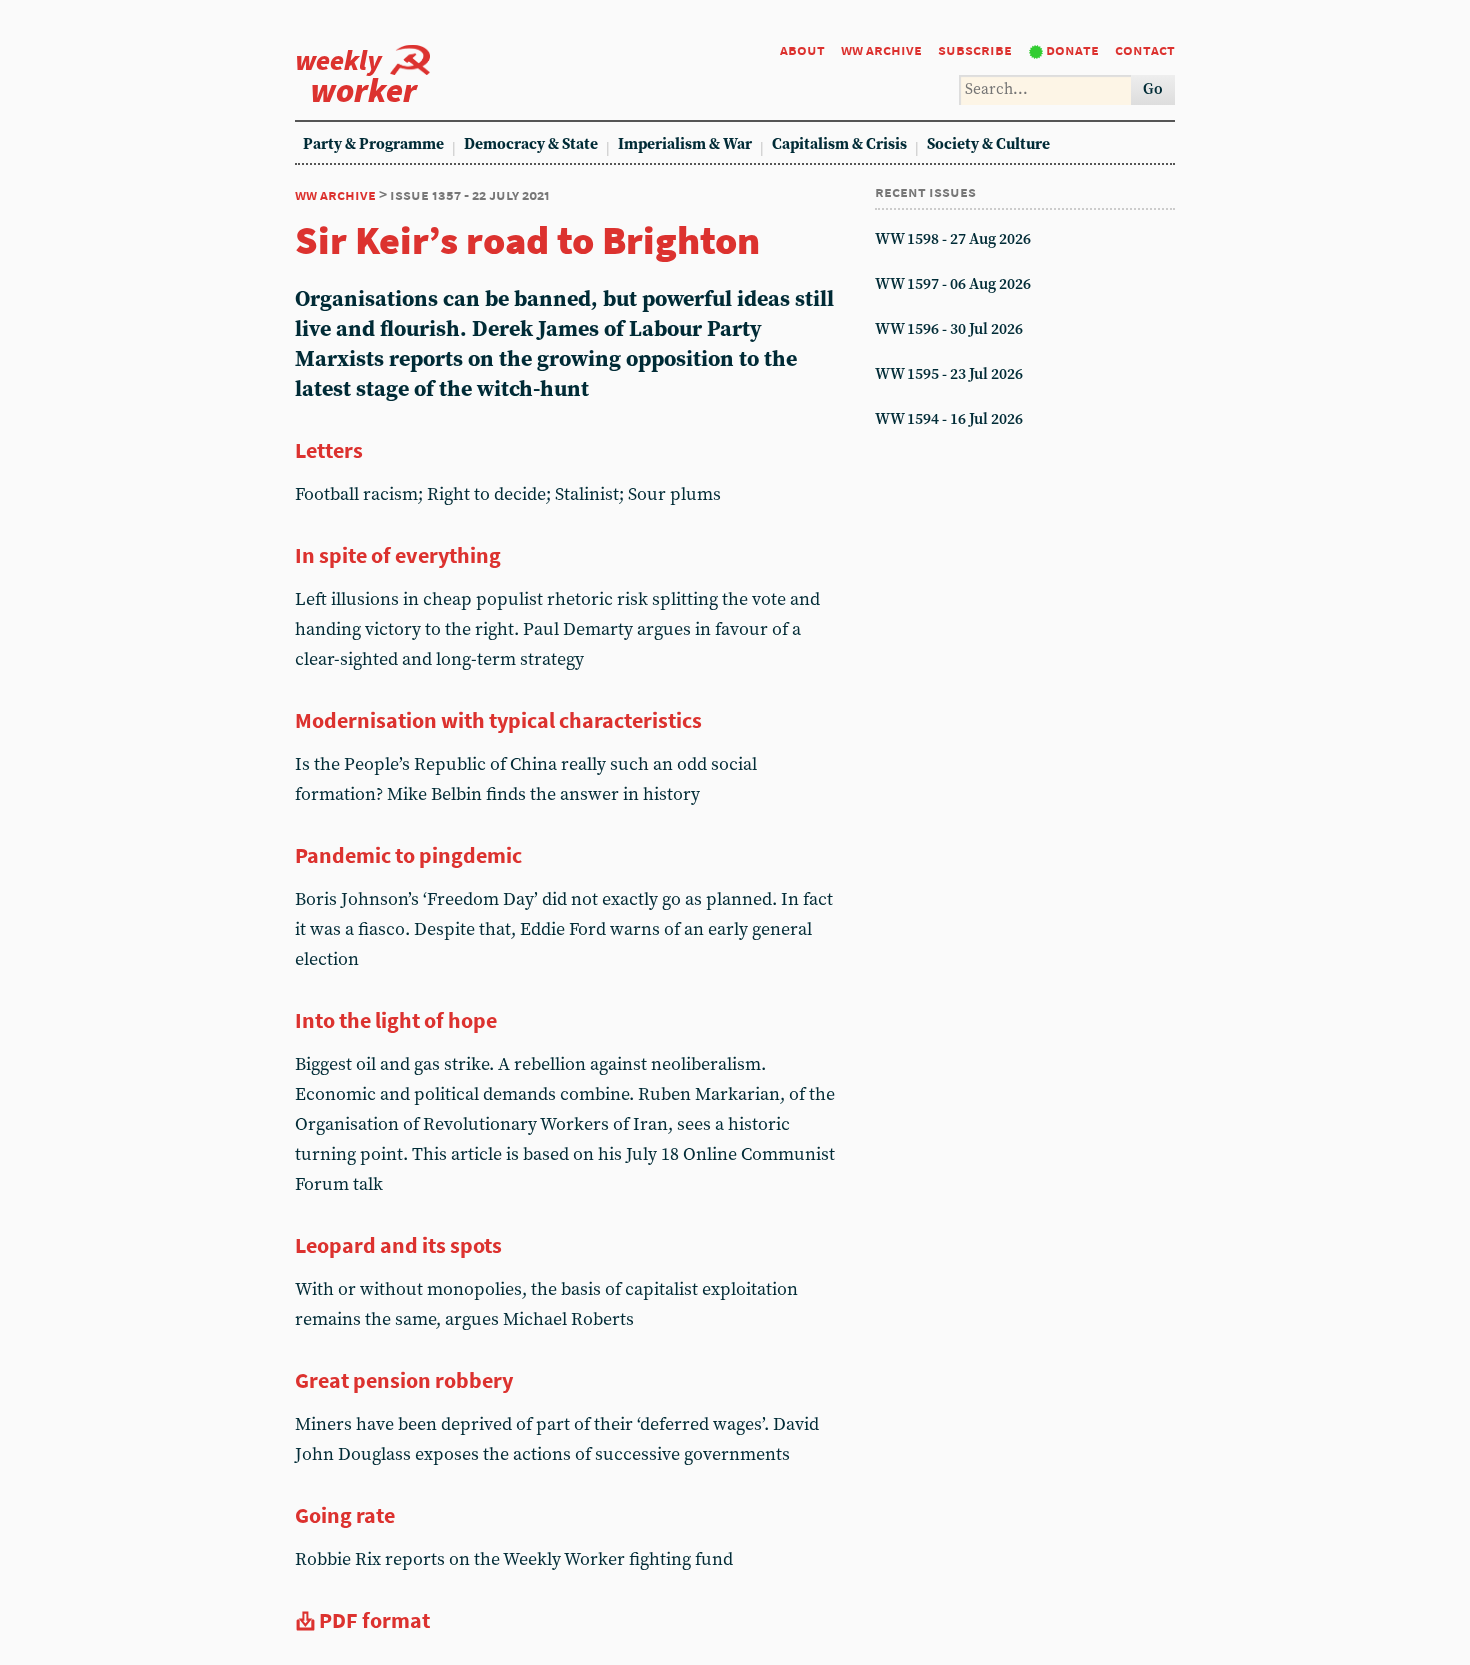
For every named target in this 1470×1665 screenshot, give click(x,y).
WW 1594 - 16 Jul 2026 (949, 419)
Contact (1145, 49)
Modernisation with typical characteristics (498, 720)
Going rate (345, 1515)
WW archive (881, 49)
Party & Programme (373, 144)
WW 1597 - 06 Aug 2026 (953, 284)
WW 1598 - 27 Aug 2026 (953, 239)
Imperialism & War (685, 144)
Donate (1072, 49)
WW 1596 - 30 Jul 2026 (949, 329)
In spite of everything (398, 555)
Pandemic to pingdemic (408, 855)
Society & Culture (988, 144)
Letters (329, 450)
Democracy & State (531, 144)
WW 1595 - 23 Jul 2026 (949, 374)
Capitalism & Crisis (839, 144)
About (802, 49)
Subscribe (975, 49)
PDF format (374, 1620)
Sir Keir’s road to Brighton (527, 240)
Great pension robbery (404, 1380)
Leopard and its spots (398, 1245)
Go (1153, 89)
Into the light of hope (396, 1020)
